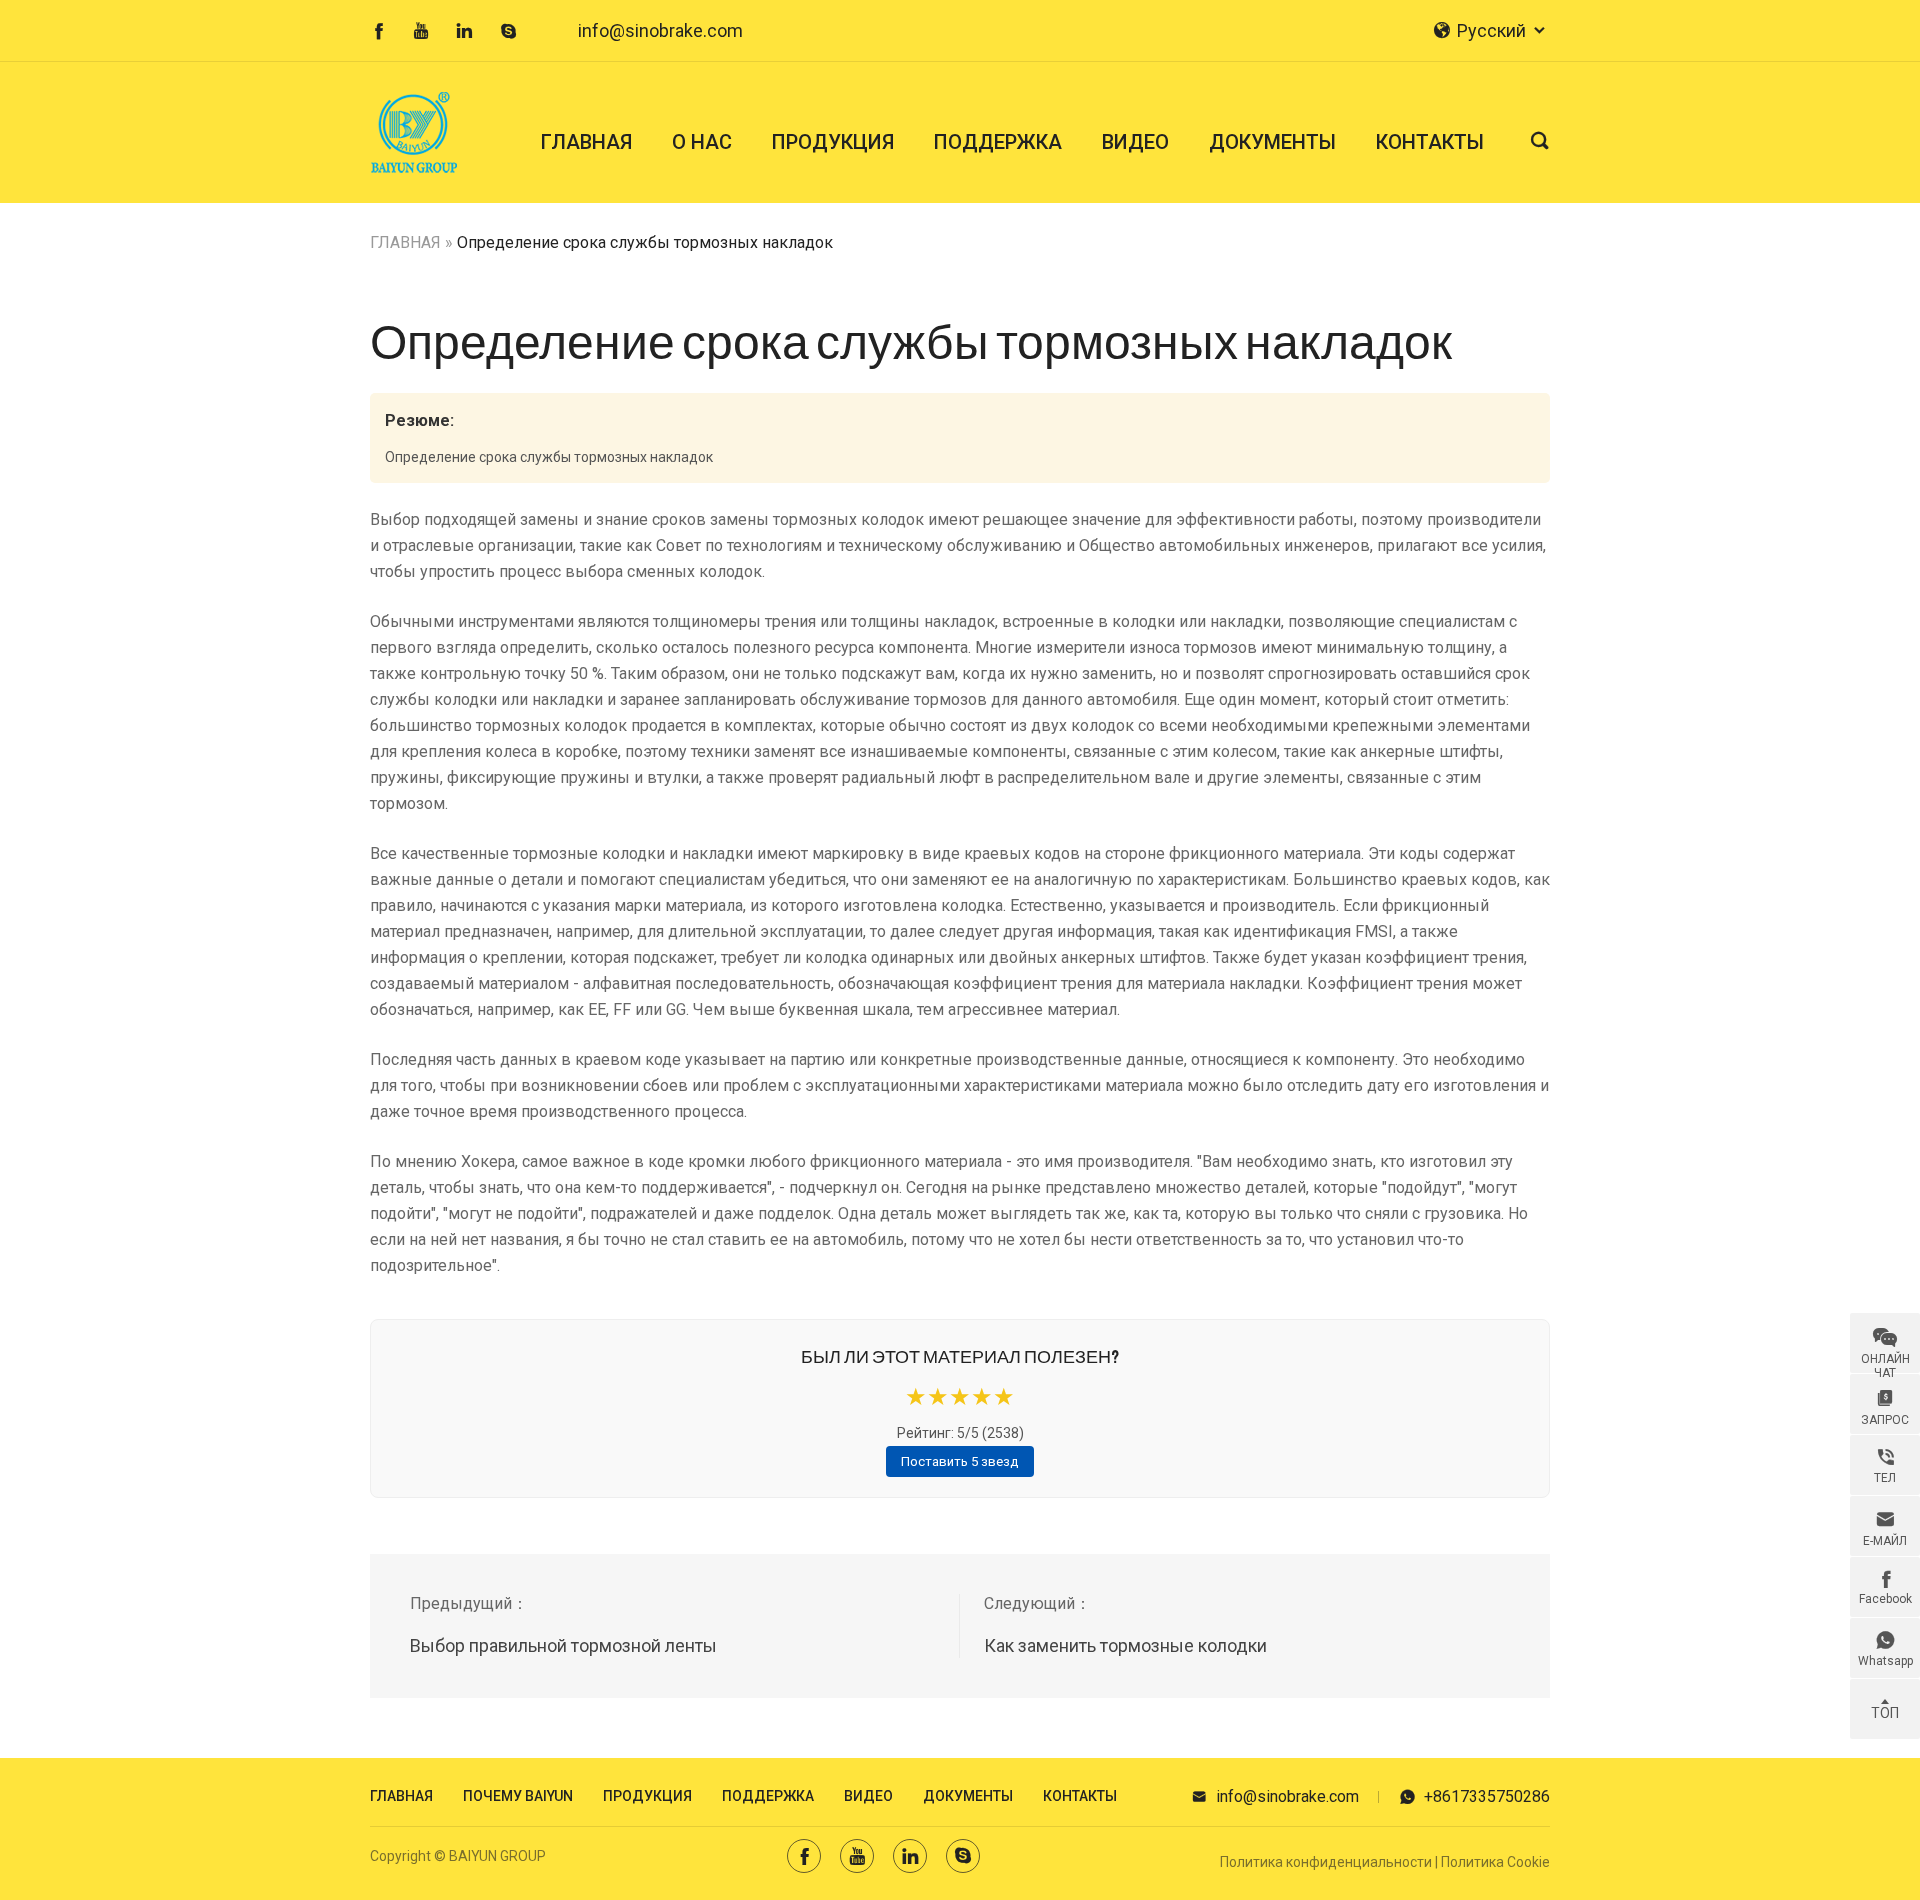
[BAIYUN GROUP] (422, 132)
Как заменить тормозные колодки (1125, 1645)
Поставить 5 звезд (960, 1461)
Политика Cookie (1495, 1862)
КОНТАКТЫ (1430, 142)
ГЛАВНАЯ (586, 142)
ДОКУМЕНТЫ (1272, 142)
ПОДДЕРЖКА (998, 142)
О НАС (702, 142)
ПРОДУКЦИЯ (833, 142)
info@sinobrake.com (660, 30)
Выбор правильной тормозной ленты (563, 1645)
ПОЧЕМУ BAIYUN (518, 1796)
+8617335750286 (1474, 1796)
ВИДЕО (1135, 142)
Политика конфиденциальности (1326, 1862)
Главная (401, 1796)
